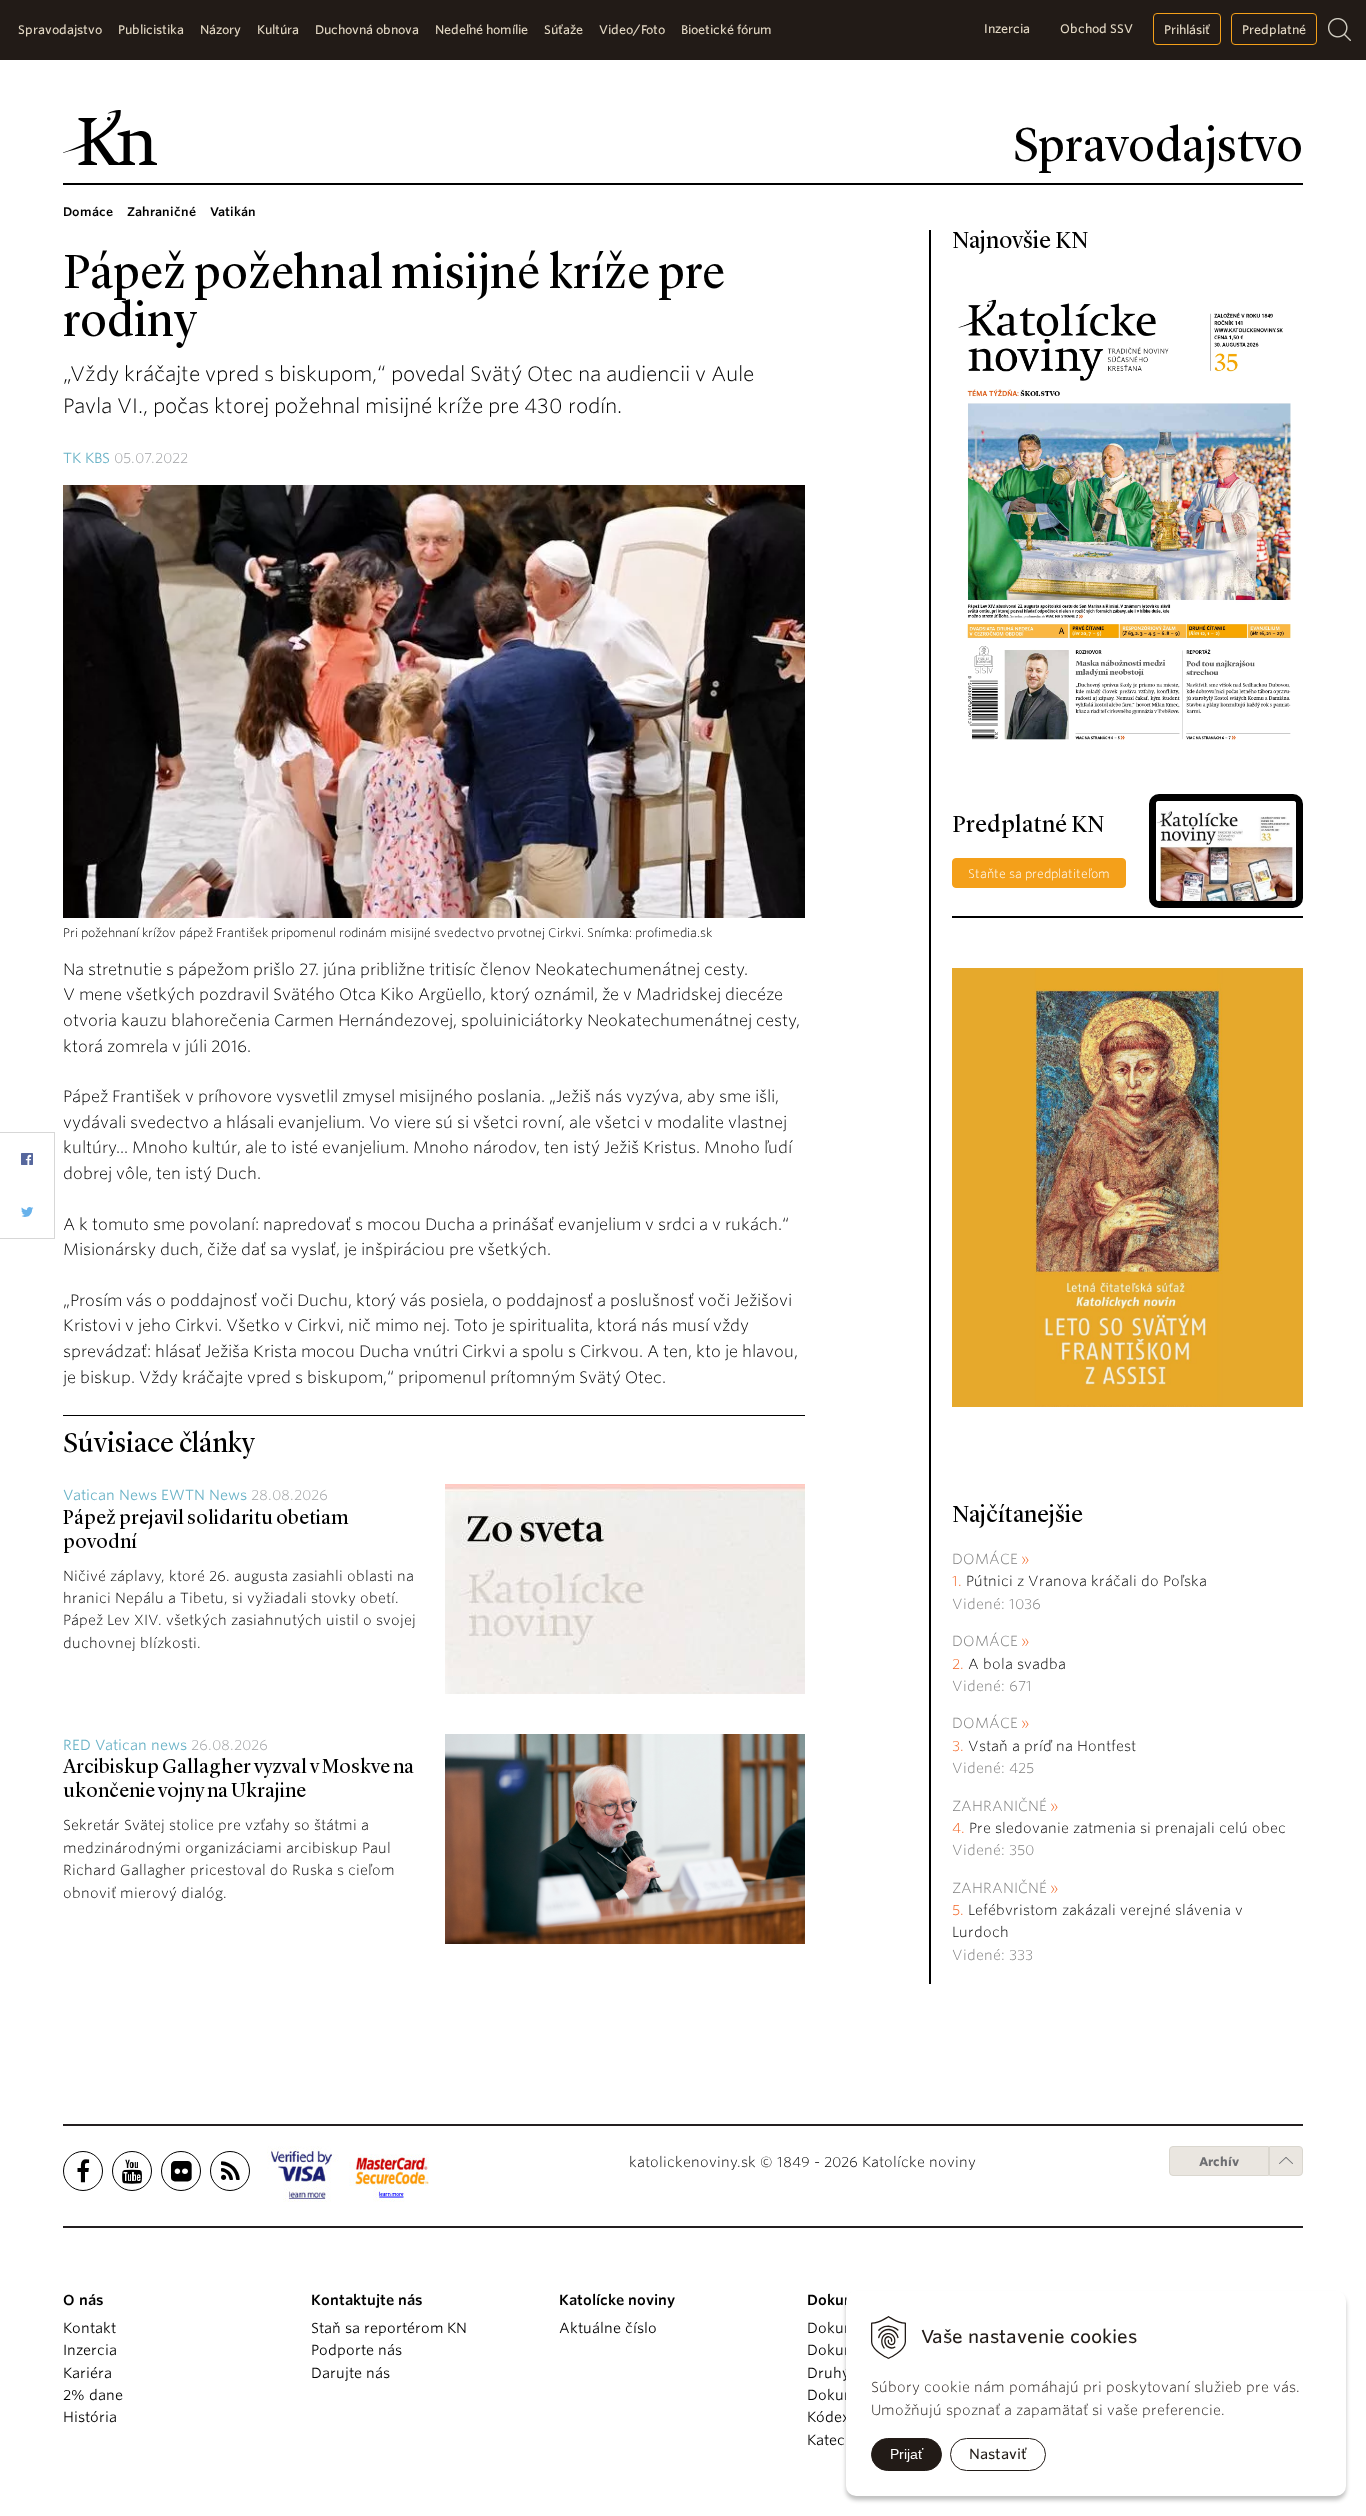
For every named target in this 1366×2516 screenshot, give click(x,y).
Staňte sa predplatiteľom (1039, 873)
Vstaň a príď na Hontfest (1052, 1746)
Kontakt (89, 2328)
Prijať (906, 2454)
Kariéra (87, 2373)
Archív (1219, 2161)
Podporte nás (356, 2350)
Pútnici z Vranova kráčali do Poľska (1086, 1581)
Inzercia (1007, 28)
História (90, 2417)
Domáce (985, 1559)
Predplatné (1274, 29)
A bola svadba (1017, 1664)
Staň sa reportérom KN (389, 2328)
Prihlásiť (1187, 29)
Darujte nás (350, 2373)
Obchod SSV (1096, 28)
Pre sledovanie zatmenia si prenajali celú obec (1129, 1828)
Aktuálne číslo (608, 2328)
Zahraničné (999, 1806)
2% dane (93, 2395)
